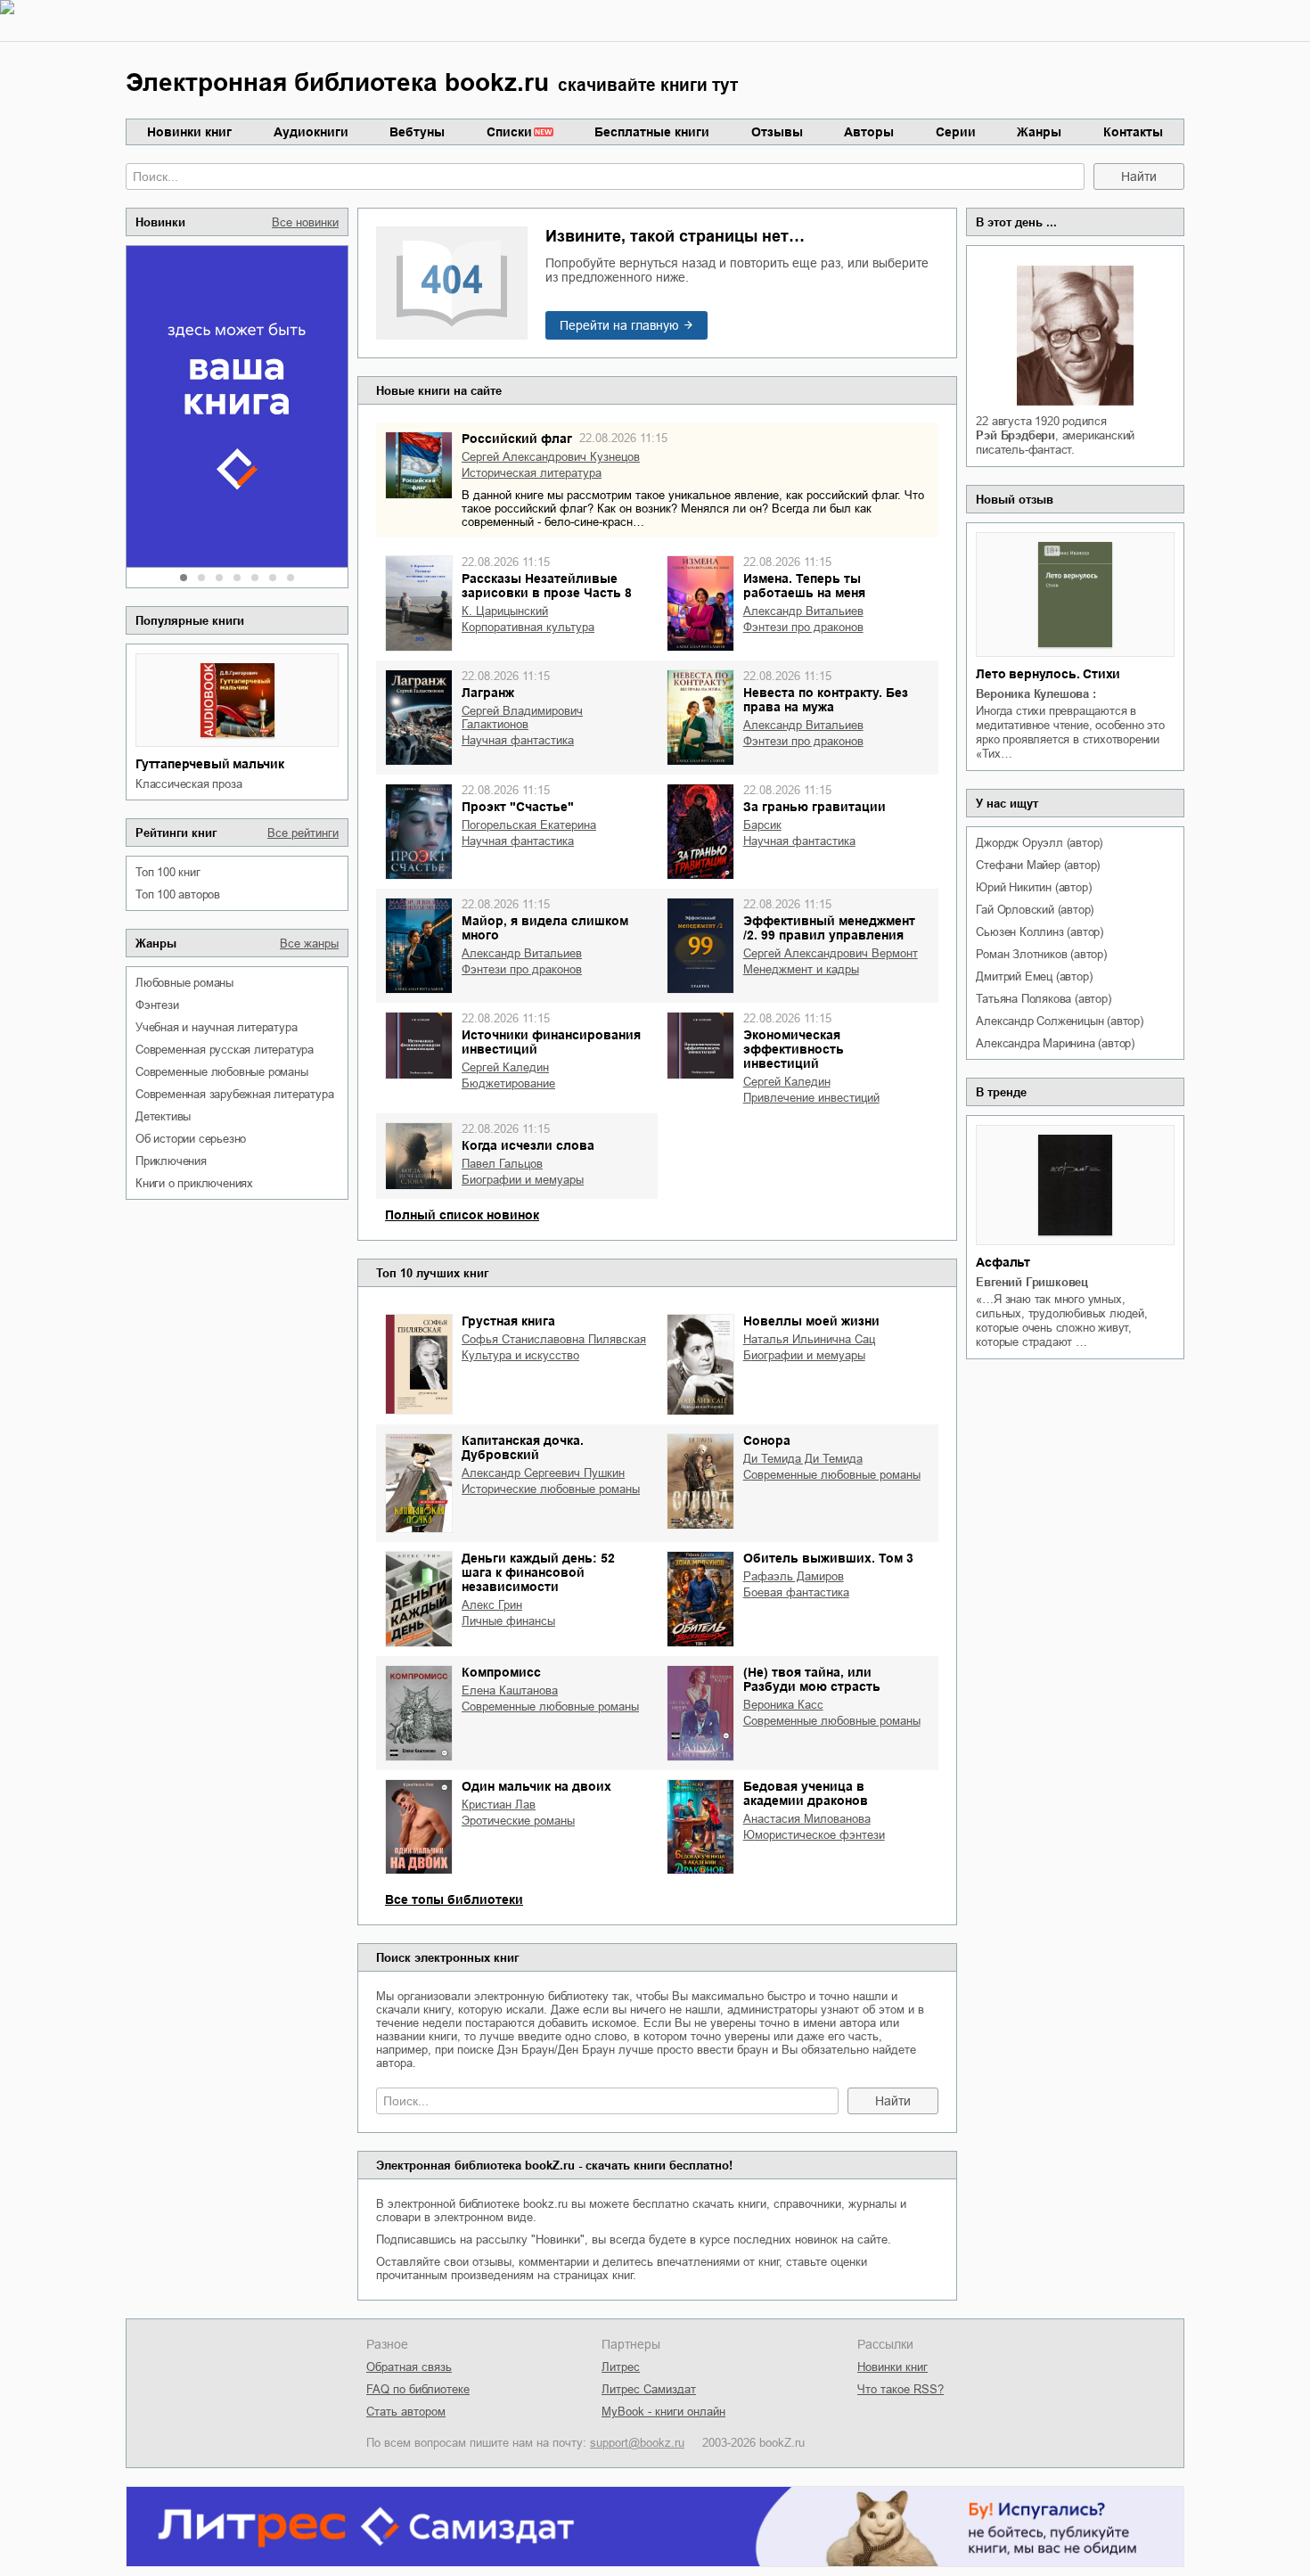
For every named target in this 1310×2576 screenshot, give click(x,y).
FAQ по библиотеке (418, 2389)
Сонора (767, 1440)
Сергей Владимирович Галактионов (522, 718)
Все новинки (305, 222)
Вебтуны (417, 132)
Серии (956, 132)
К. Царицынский (505, 611)
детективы (163, 1116)
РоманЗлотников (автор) (1041, 954)
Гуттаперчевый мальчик (210, 764)
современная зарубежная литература (234, 1094)
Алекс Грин (492, 1605)
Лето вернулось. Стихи (1048, 674)
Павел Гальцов (502, 1164)
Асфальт (1003, 1262)
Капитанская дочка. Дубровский (523, 1448)
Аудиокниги (311, 132)
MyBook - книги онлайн (663, 2412)
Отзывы (777, 132)
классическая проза (188, 784)
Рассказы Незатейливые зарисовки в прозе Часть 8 (547, 586)
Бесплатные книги (652, 132)
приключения (171, 1161)
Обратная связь (409, 2367)
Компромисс (501, 1672)
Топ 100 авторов (178, 894)
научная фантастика (518, 740)
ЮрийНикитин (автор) (1033, 887)
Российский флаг (517, 439)
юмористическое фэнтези (814, 1835)
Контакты (1133, 132)
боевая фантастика (796, 1592)
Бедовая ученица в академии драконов (806, 1793)
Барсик (762, 825)
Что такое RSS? (901, 2389)
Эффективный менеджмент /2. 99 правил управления (829, 928)
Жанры (1039, 132)
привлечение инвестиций (811, 1098)
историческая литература (532, 473)
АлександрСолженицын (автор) (1059, 1021)
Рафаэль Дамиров (794, 1576)
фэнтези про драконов (803, 627)
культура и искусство (520, 1355)
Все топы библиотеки (454, 1899)
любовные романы (184, 983)
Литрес (621, 2367)
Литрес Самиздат (649, 2389)
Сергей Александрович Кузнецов (551, 457)
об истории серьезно (191, 1139)
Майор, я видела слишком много (545, 928)
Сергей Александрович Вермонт (831, 953)
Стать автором (406, 2412)
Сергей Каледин (505, 1067)
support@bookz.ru (637, 2443)
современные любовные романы (222, 1072)
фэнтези (157, 1005)
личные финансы (508, 1621)
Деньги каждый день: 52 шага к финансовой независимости (538, 1572)
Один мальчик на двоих (536, 1786)
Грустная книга (508, 1321)
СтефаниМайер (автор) (1038, 865)
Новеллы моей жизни (811, 1321)
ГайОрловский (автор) (1035, 910)
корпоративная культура (528, 627)
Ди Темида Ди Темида (803, 1459)
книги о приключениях (194, 1183)
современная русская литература (225, 1050)
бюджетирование (508, 1083)
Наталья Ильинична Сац (809, 1339)
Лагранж (488, 693)
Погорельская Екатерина (529, 825)
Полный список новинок (462, 1215)
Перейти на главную (619, 325)
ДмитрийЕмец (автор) (1034, 976)
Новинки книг (189, 132)
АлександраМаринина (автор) (1055, 1043)
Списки (509, 132)
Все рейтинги (303, 833)
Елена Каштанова (510, 1690)
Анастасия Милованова (807, 1819)
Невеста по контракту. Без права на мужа (826, 700)
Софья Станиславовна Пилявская (554, 1339)
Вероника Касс (783, 1705)
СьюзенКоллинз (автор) (1040, 932)
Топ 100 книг (168, 872)
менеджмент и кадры (801, 969)
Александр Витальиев (803, 611)
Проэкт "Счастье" (518, 807)
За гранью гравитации (815, 807)
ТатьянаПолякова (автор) (1043, 999)
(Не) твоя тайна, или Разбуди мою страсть (812, 1679)
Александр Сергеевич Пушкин (543, 1473)
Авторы (869, 132)
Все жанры (309, 943)
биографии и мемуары (523, 1180)
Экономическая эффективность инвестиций (794, 1049)
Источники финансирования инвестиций (551, 1042)
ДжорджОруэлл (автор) (1039, 843)
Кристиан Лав (499, 1805)
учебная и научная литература (216, 1027)
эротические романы (518, 1821)
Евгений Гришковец (1032, 1282)
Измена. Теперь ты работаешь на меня (804, 586)
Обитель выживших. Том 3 (828, 1558)
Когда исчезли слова (528, 1145)
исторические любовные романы (551, 1489)
